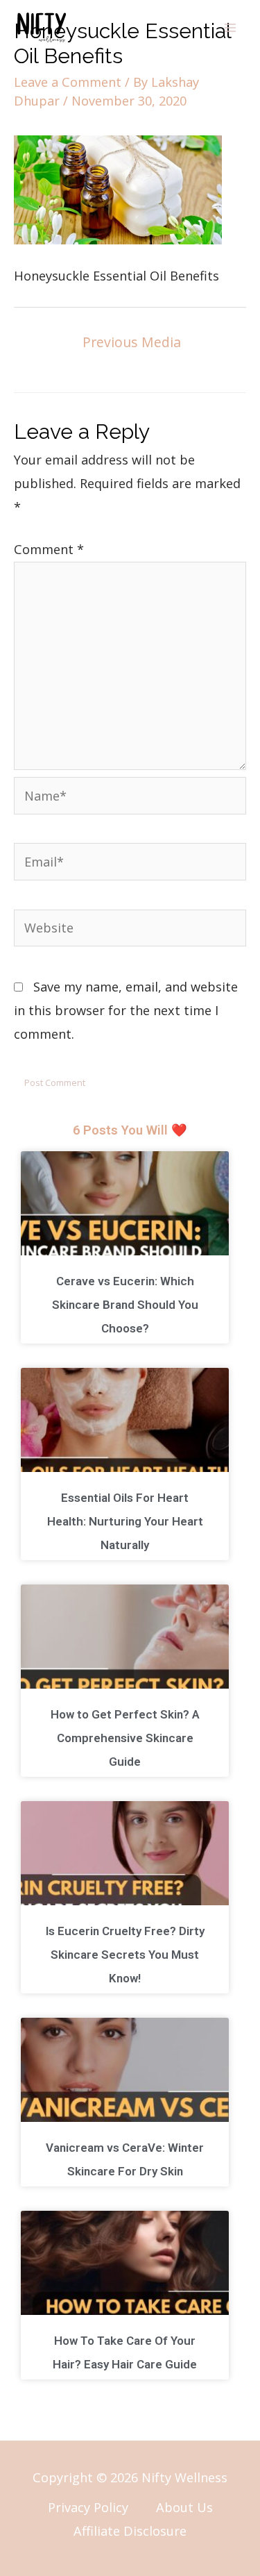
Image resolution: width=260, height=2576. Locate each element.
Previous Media (132, 342)
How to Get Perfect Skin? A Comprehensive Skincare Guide (125, 1738)
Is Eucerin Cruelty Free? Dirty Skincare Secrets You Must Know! (125, 1955)
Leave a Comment (68, 82)
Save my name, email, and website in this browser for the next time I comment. (126, 1010)
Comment (49, 549)
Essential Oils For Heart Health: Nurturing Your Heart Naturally (125, 1521)
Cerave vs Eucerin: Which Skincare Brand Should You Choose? (125, 1305)
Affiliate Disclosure (130, 2531)
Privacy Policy (88, 2507)
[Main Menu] (230, 28)
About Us (184, 2507)
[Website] (130, 930)
